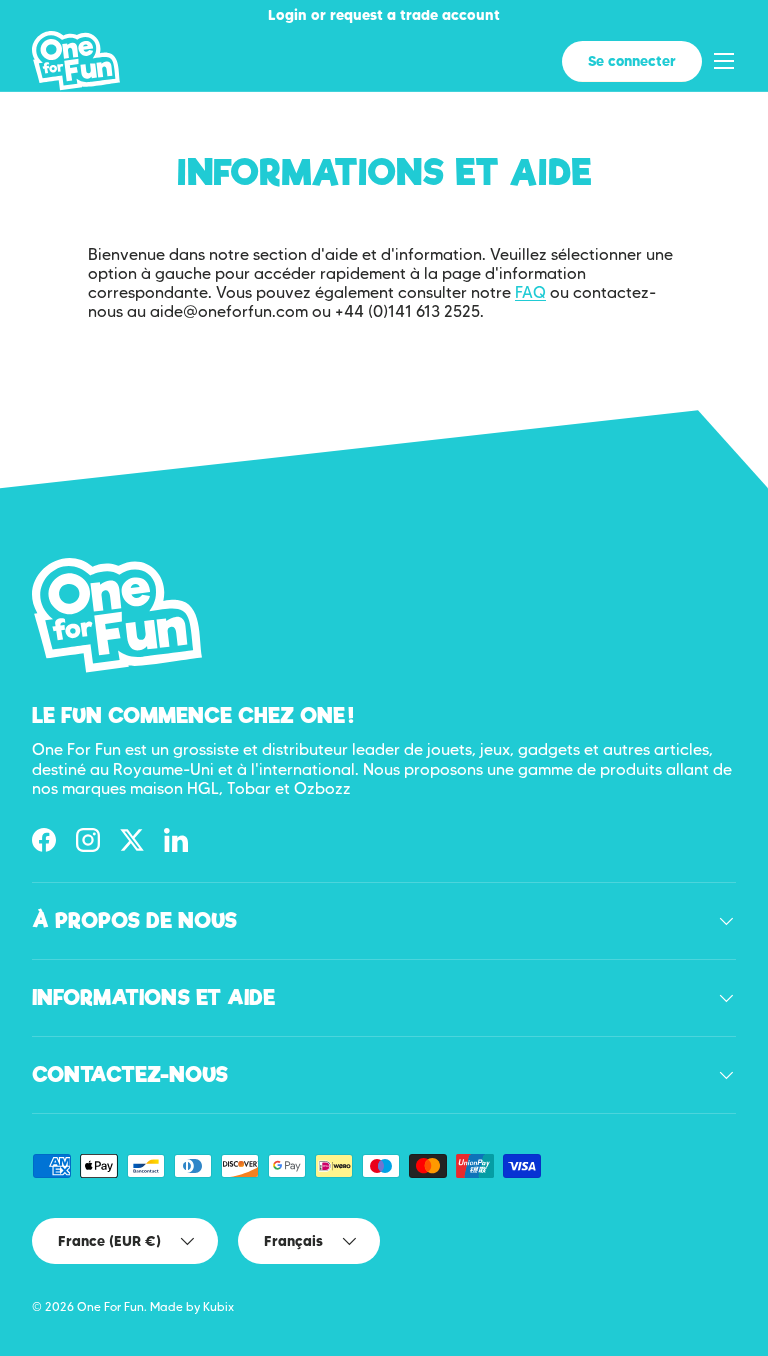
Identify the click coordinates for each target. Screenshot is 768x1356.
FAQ (530, 292)
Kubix (218, 1306)
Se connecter (632, 61)
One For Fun (110, 1306)
